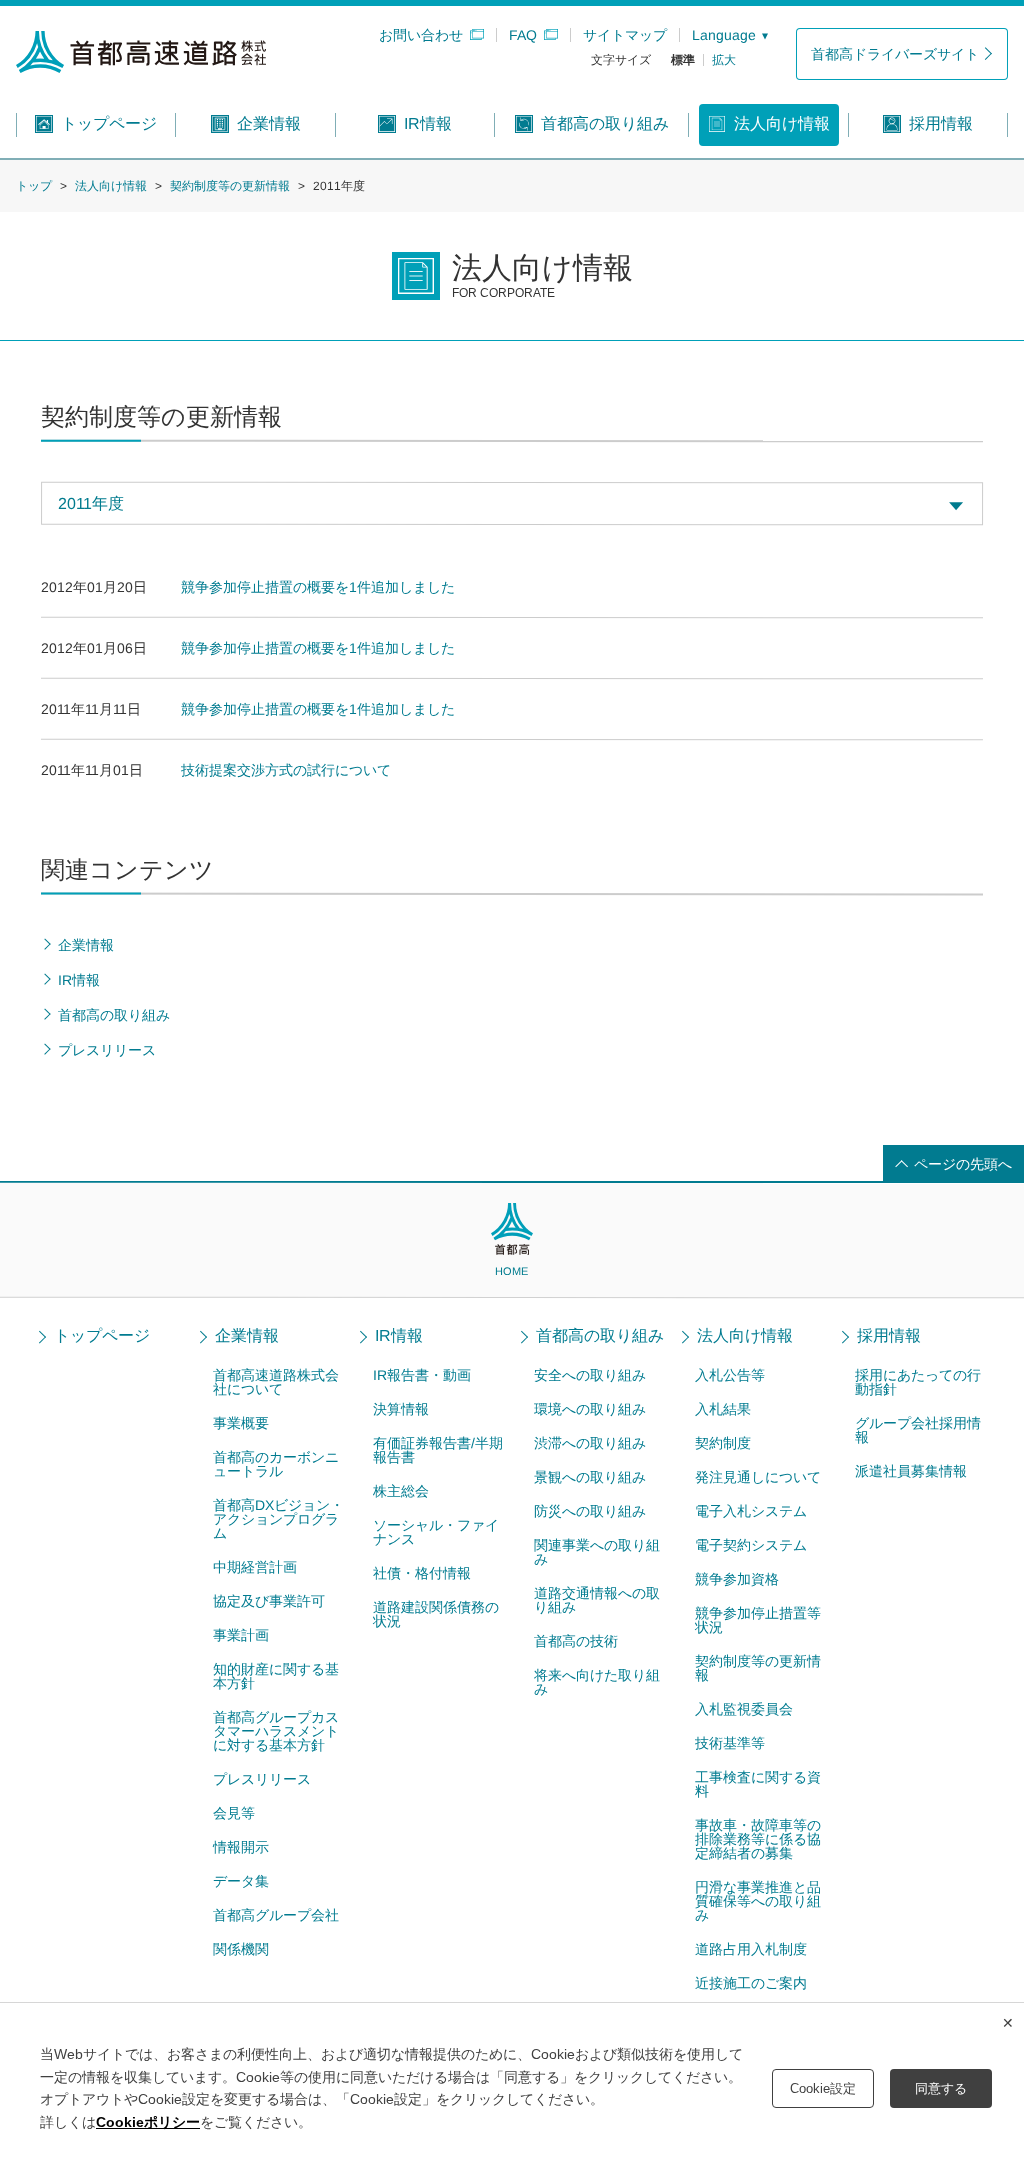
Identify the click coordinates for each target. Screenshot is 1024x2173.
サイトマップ (625, 35)
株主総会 (401, 1491)
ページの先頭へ (963, 1164)
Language (724, 35)
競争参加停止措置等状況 (757, 1620)
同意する (941, 2088)
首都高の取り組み (600, 1336)
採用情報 (889, 1336)
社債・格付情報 (422, 1573)
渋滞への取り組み (590, 1443)
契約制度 (723, 1443)
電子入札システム (751, 1511)
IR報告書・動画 (422, 1375)
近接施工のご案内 (750, 1983)
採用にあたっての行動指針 (918, 1382)
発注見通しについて (758, 1477)
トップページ (102, 1336)
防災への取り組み (590, 1511)
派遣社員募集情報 (911, 1471)
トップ (34, 186)
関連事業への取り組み (597, 1552)
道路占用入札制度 (750, 1949)
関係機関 (240, 1949)
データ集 (240, 1881)
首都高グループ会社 (275, 1915)
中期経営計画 (254, 1567)
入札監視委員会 (743, 1709)
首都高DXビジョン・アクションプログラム (278, 1519)
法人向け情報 (111, 186)
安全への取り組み (590, 1375)
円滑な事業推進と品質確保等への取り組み (757, 1901)
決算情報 (401, 1409)
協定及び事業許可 (268, 1601)
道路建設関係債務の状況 (436, 1614)
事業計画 (240, 1635)
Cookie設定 (823, 2088)
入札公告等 (730, 1375)
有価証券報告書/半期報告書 (438, 1450)
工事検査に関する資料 (757, 1784)
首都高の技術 (576, 1641)
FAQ (523, 35)
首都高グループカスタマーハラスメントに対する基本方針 (275, 1731)
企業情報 (247, 1336)
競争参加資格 (736, 1579)
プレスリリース (261, 1779)
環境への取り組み (590, 1409)
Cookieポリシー (148, 2122)
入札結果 (723, 1409)
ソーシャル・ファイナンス (436, 1532)
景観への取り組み (590, 1477)
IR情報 (399, 1336)
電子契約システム (751, 1545)
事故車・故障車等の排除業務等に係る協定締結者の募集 (757, 1839)
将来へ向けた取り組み (597, 1682)
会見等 (233, 1813)
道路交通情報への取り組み (597, 1600)
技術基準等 (729, 1743)
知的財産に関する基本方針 (275, 1676)
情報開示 (240, 1847)
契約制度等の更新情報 (230, 186)
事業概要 (241, 1423)
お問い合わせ (421, 35)
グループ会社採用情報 (918, 1430)
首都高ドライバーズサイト (895, 54)
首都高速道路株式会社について (276, 1382)
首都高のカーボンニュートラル (276, 1464)
